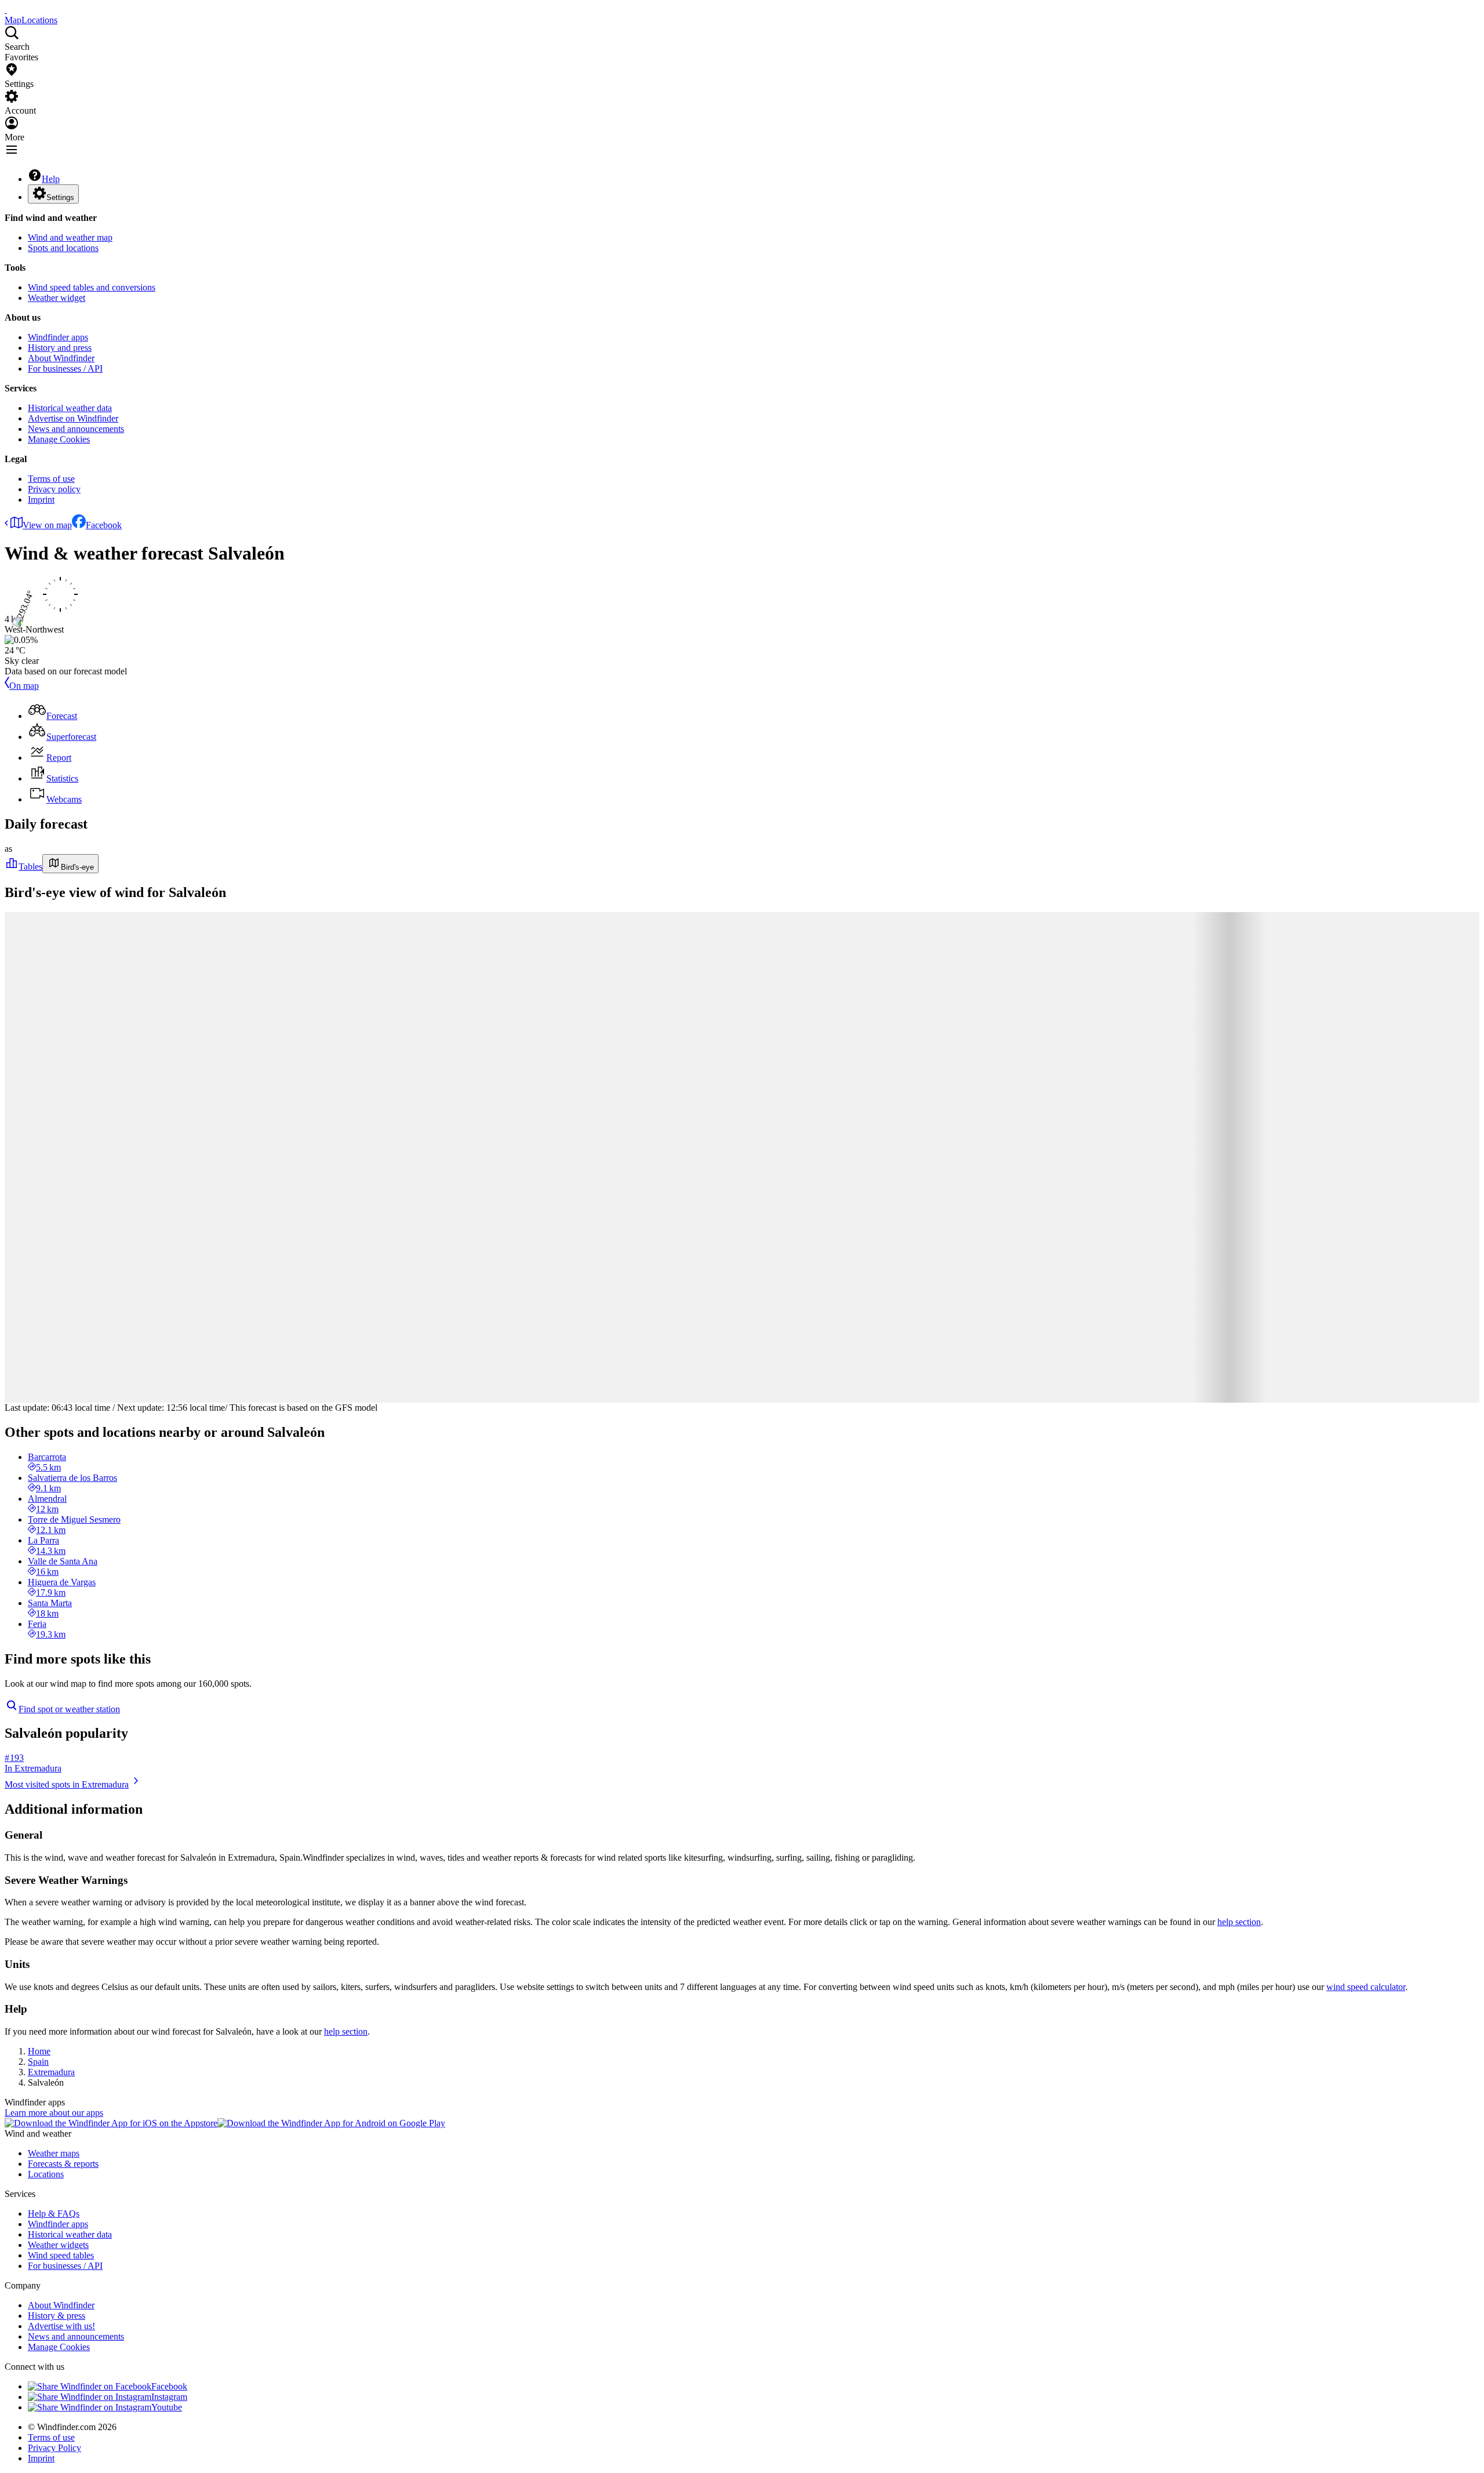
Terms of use (51, 479)
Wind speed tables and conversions (92, 287)
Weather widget (57, 298)
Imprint (41, 500)
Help (51, 179)
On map (24, 686)
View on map (47, 525)
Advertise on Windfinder (73, 418)
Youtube (167, 2407)
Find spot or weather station (69, 1709)
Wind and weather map (70, 237)
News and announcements (76, 429)
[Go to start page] (6, 10)
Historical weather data (70, 408)
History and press (60, 348)
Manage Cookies (59, 439)
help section (1239, 1922)
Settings (60, 197)
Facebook (104, 525)
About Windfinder (61, 358)
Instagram (169, 2397)
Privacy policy (54, 489)
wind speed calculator (1366, 1987)
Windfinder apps (58, 337)
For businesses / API (65, 368)
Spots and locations (63, 248)
